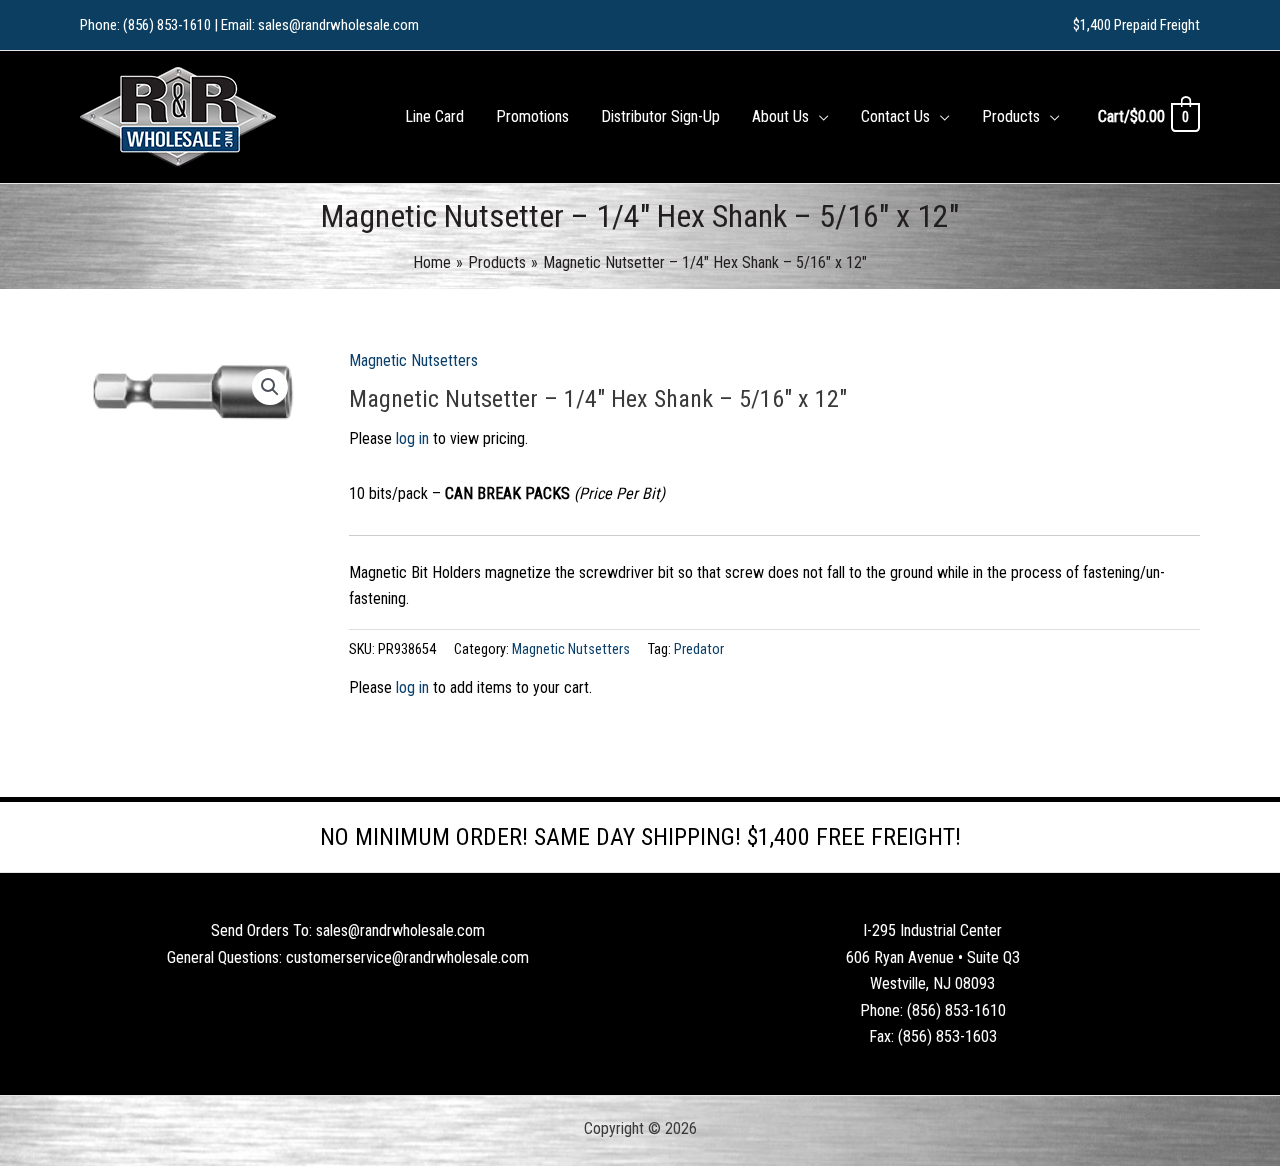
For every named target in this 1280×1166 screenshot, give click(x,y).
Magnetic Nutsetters (413, 360)
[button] (819, 117)
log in (412, 438)
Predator (699, 649)
